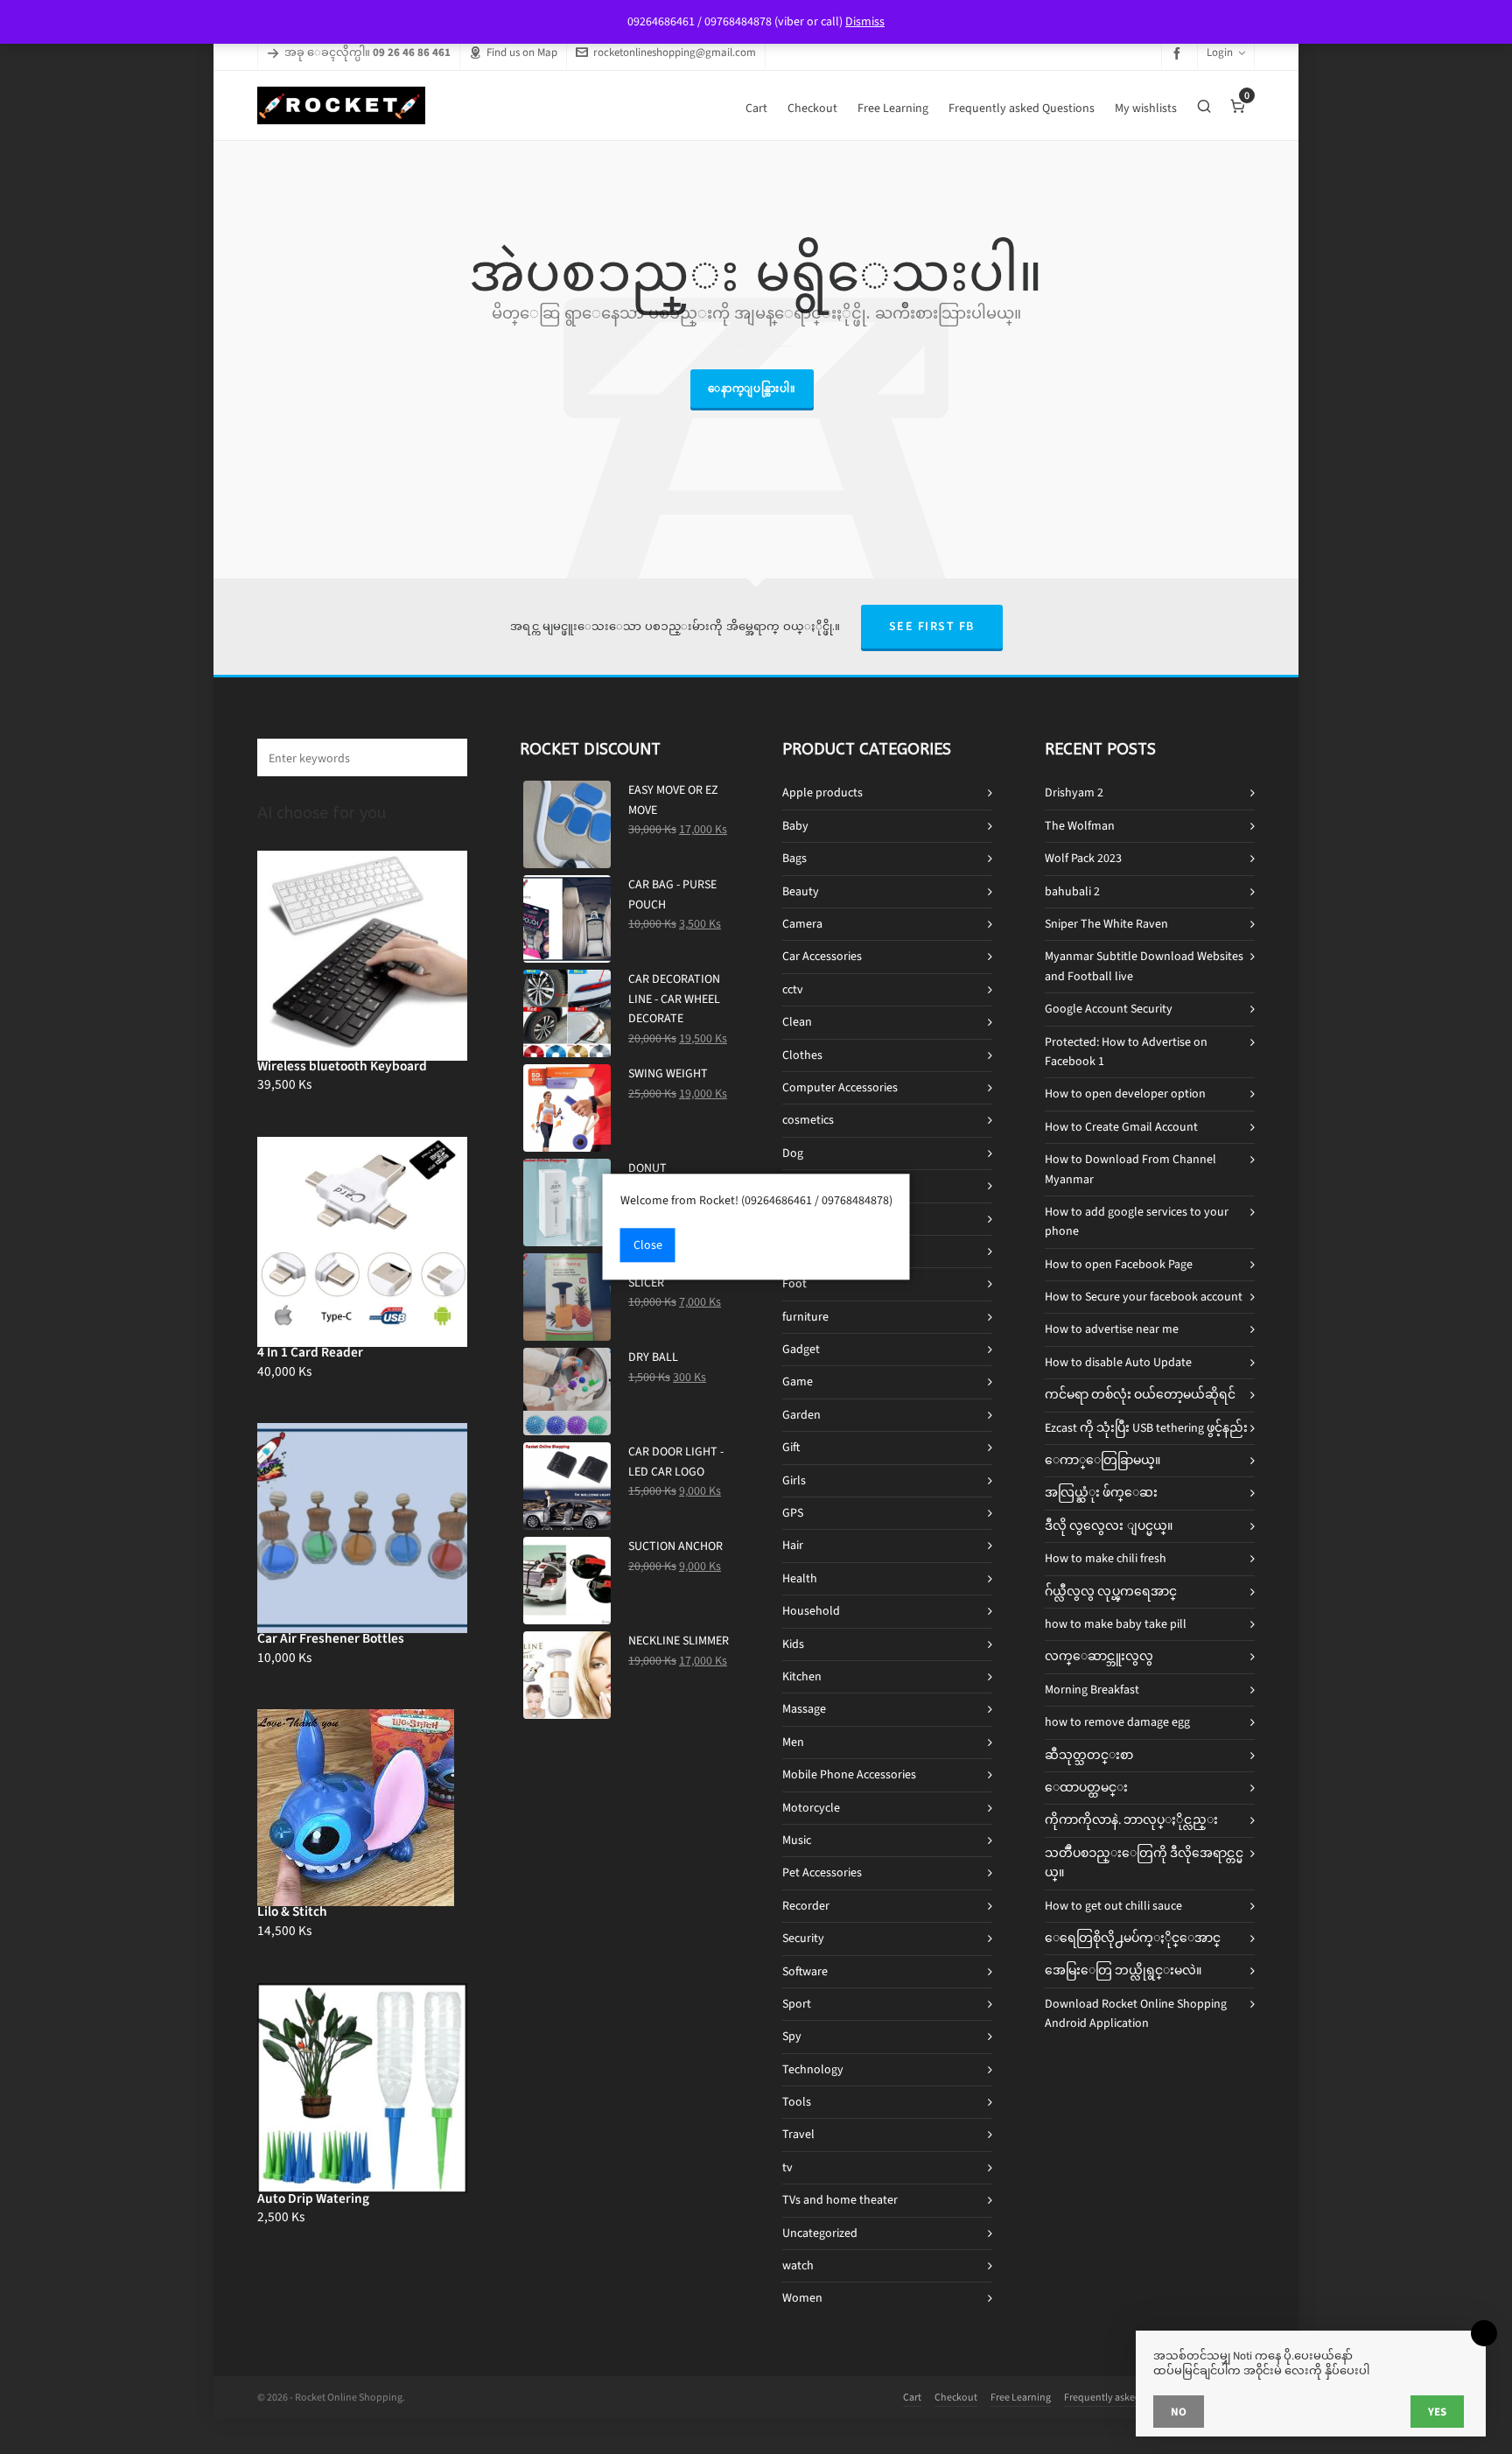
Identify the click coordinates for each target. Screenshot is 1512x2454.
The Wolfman (1080, 826)
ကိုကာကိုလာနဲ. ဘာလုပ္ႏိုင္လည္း (1131, 1820)
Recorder (806, 1906)
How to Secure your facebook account (1144, 1297)
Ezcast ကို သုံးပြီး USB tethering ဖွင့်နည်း (1146, 1428)
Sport (797, 2004)
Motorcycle (811, 1808)
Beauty (801, 891)
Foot (794, 1283)
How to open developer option (1125, 1094)
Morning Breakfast (1092, 1690)
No (1179, 2412)
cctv (793, 989)
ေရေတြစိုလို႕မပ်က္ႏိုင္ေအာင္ (1133, 1938)
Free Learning (1021, 2397)
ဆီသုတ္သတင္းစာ (1089, 1755)
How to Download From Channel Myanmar (1130, 1169)
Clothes (802, 1055)
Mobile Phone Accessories (849, 1774)
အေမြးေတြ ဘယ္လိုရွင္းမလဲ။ (1123, 1970)
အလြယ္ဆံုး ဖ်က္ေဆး (1101, 1493)
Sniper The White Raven (1106, 924)
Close (648, 1246)
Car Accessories (822, 956)
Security (803, 1938)
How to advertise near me (1112, 1329)
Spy (792, 2036)
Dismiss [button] (865, 21)
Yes (1437, 2412)
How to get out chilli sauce (1113, 1906)
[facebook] (1179, 53)
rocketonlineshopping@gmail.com (675, 52)
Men (793, 1742)
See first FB (932, 626)
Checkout (956, 2397)
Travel (798, 2134)
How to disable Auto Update (1118, 1362)
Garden (801, 1415)
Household (811, 1611)
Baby (795, 826)
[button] (445, 757)
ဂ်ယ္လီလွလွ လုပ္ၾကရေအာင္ (1111, 1592)
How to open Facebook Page (1119, 1264)
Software (805, 1971)
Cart (912, 2397)
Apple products (822, 792)
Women (802, 2298)
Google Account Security (1109, 1009)
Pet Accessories (822, 1872)
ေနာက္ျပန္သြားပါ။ (752, 389)
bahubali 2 (1072, 891)
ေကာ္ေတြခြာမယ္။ (1102, 1460)
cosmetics (808, 1120)
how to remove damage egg (1117, 1722)
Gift (791, 1447)
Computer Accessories (840, 1087)
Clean (797, 1022)
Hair (793, 1545)
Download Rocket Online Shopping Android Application (1136, 2013)
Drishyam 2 (1074, 792)
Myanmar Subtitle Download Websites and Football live (1144, 966)
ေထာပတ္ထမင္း (1086, 1788)
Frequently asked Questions (1126, 2397)
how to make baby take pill (1116, 1624)
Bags (794, 858)
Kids (793, 1644)
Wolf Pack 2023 (1083, 858)
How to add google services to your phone (1137, 1221)
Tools (797, 2102)
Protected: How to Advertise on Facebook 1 (1126, 1052)
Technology (813, 2069)
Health (800, 1578)
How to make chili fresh (1106, 1558)
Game (798, 1381)
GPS (793, 1513)
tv (787, 2167)
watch (798, 2265)
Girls (794, 1480)
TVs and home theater (840, 2200)
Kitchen (802, 1676)
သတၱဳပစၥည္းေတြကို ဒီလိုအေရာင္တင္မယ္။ (1144, 1863)
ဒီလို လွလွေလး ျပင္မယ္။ (1109, 1526)
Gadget (801, 1349)
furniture (805, 1317)
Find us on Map (522, 52)
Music (797, 1840)
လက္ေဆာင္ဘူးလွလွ (1099, 1656)
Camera (802, 924)
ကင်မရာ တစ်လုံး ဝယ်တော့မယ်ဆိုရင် (1140, 1395)
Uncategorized (820, 2233)
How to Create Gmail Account (1121, 1127)
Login (1220, 52)
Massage (804, 1709)
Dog (793, 1153)
